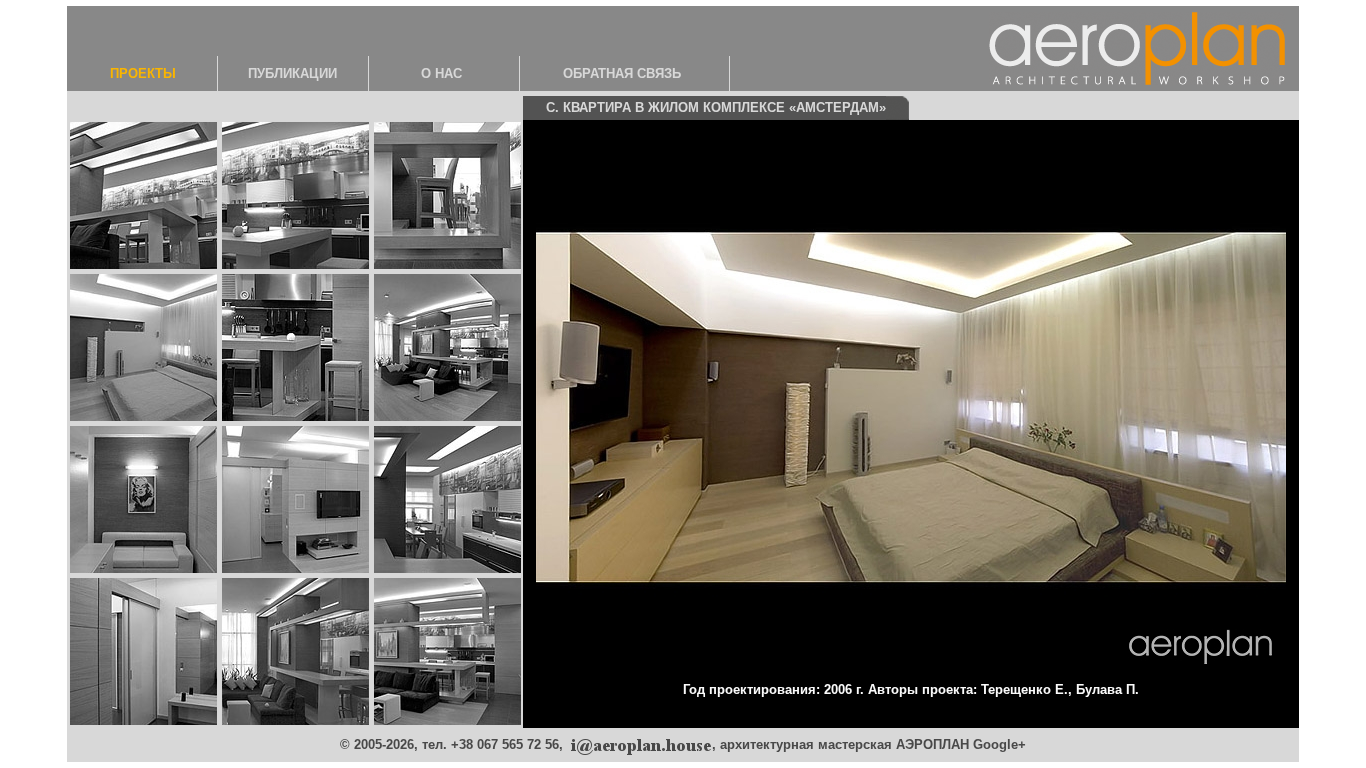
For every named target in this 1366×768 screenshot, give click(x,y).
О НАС (441, 73)
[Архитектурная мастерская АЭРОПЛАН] (1137, 47)
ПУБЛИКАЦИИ (292, 73)
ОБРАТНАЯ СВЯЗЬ (622, 73)
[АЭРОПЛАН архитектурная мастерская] (639, 745)
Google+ (999, 744)
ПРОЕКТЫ (143, 73)
